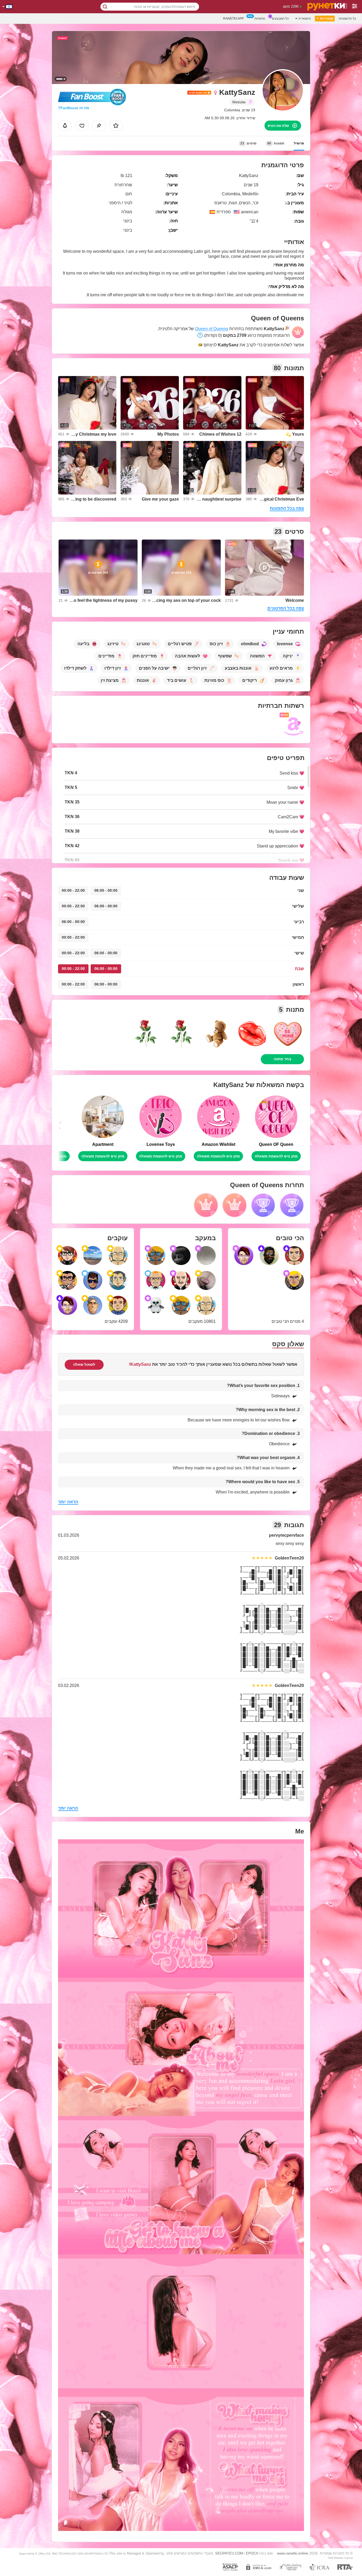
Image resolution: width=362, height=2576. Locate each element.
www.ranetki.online (293, 2553)
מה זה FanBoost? (74, 108)
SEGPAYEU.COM (229, 2553)
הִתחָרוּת (260, 19)
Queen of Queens (212, 329)
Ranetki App (233, 19)
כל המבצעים (280, 19)
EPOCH (252, 2553)
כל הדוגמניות (347, 19)
